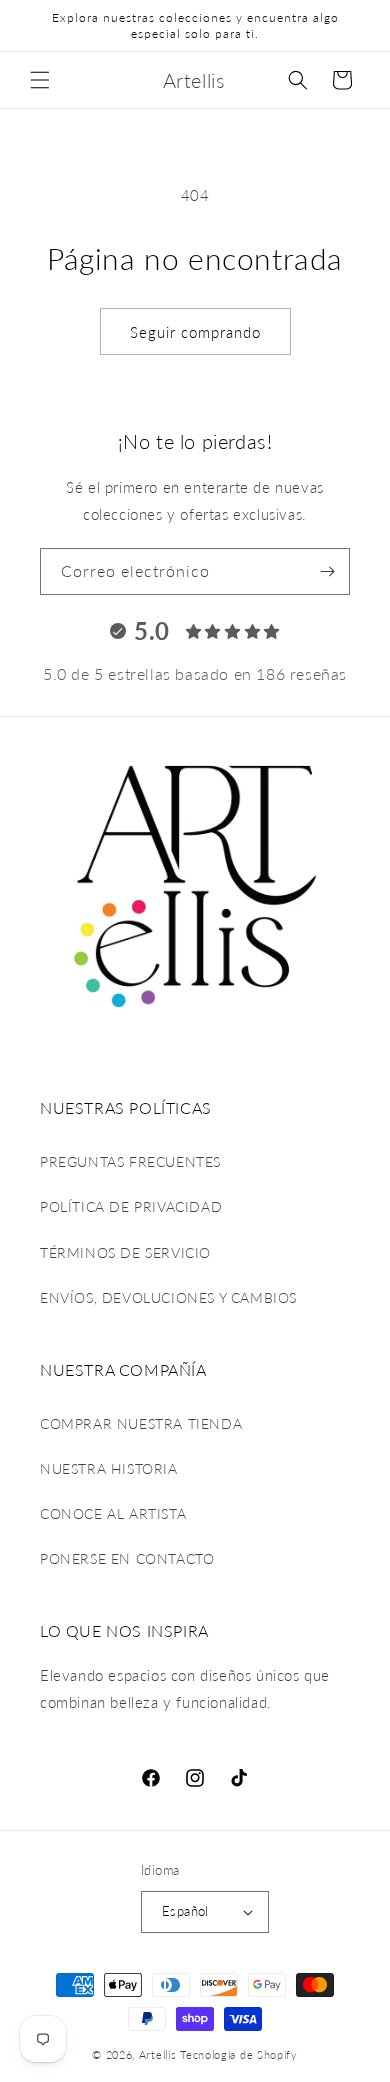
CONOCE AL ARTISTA (113, 1513)
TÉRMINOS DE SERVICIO (125, 1252)
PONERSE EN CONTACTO (127, 1558)
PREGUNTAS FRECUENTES (130, 1161)
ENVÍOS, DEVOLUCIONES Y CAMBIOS (168, 1297)
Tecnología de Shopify (239, 2054)
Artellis (158, 2054)
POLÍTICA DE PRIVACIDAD (131, 1206)
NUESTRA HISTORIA (109, 1468)
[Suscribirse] (327, 571)
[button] (40, 80)
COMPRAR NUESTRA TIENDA (141, 1423)
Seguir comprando (195, 332)
